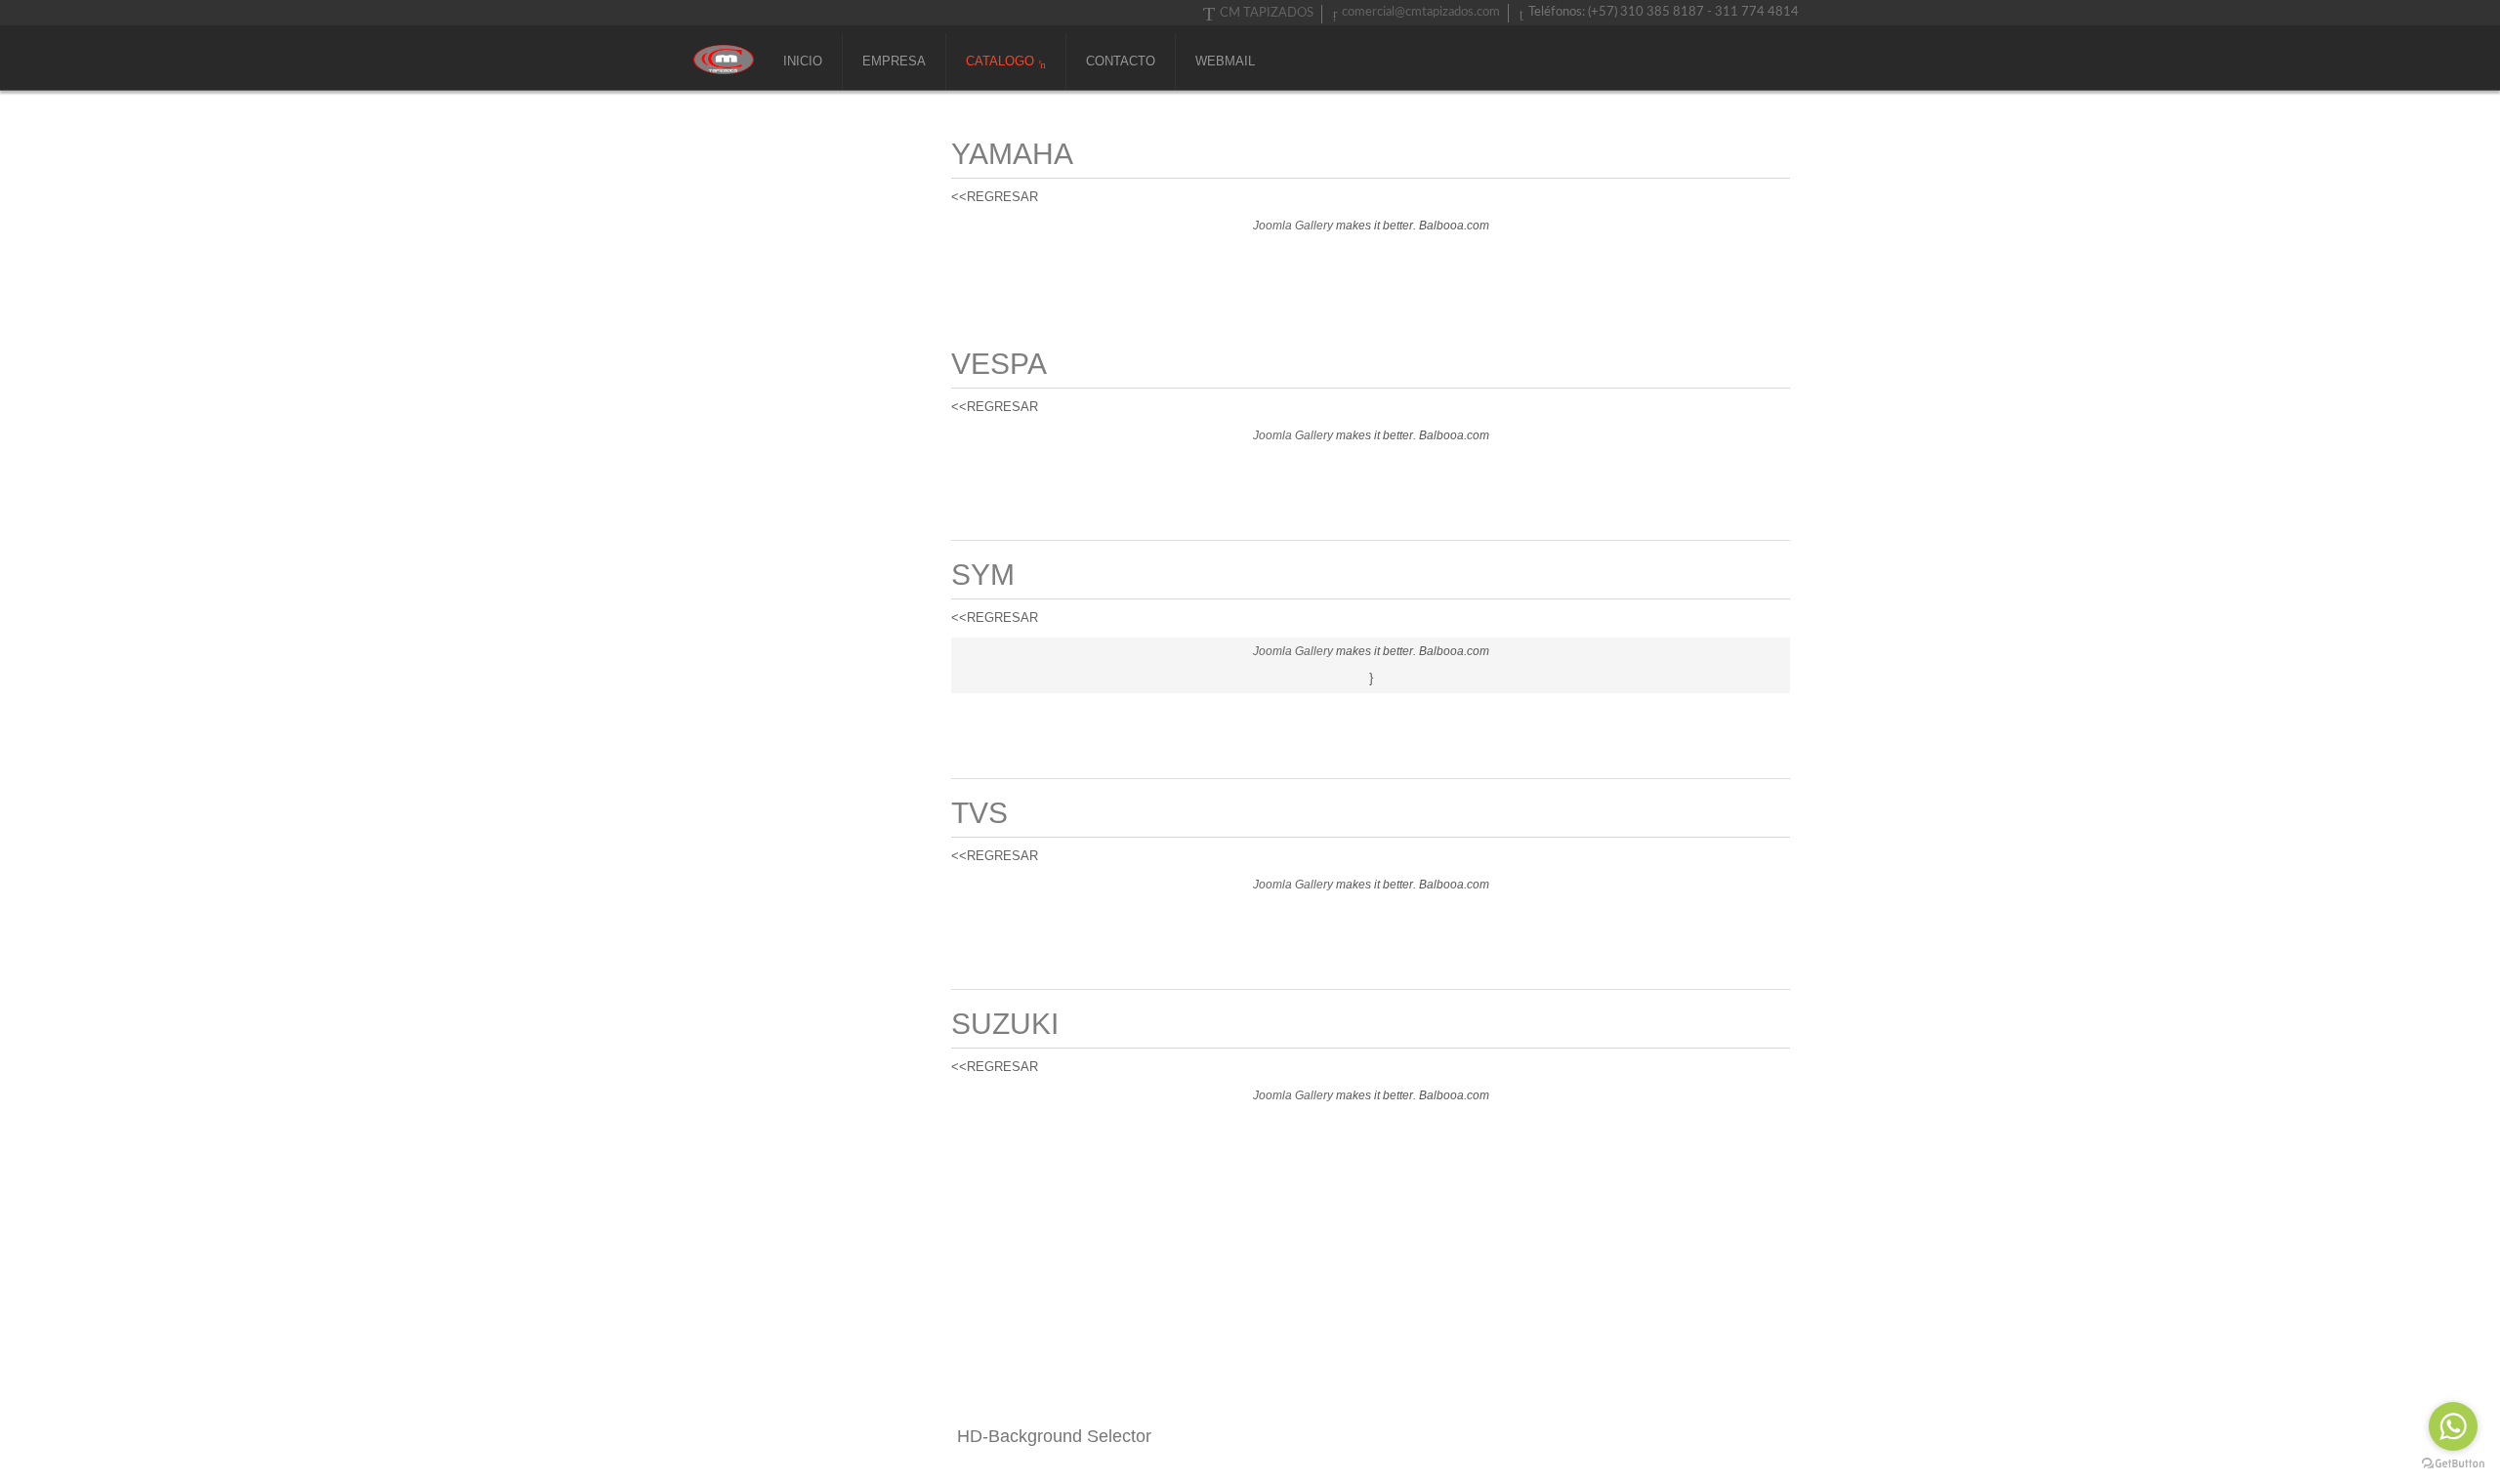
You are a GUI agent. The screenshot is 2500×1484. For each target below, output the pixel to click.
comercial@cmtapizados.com (1421, 12)
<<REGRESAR (995, 197)
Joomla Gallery (1293, 226)
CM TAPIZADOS (1267, 13)
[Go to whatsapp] (2453, 1426)
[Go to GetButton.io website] (2453, 1464)
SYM (983, 575)
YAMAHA (1012, 154)
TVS (979, 813)
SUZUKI (1005, 1024)
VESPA (999, 364)
